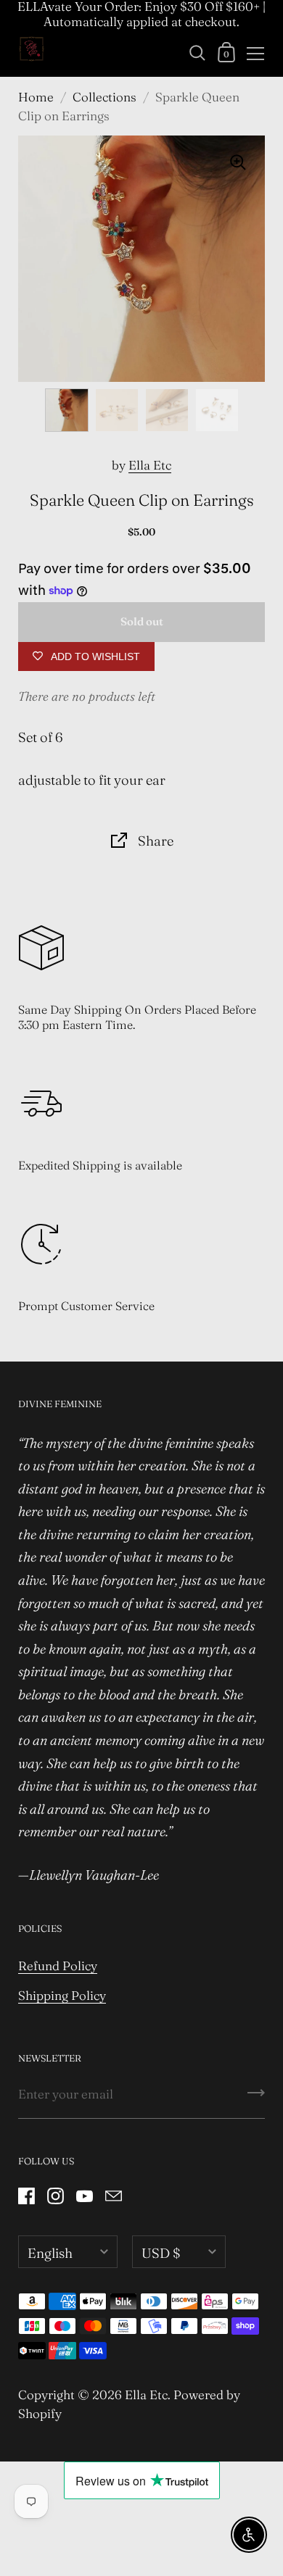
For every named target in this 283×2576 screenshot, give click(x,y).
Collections (104, 97)
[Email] (113, 2196)
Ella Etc (150, 465)
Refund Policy (58, 1966)
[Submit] (256, 2098)
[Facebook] (26, 2196)
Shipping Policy (62, 1995)
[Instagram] (55, 2196)
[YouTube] (84, 2196)
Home (36, 97)
